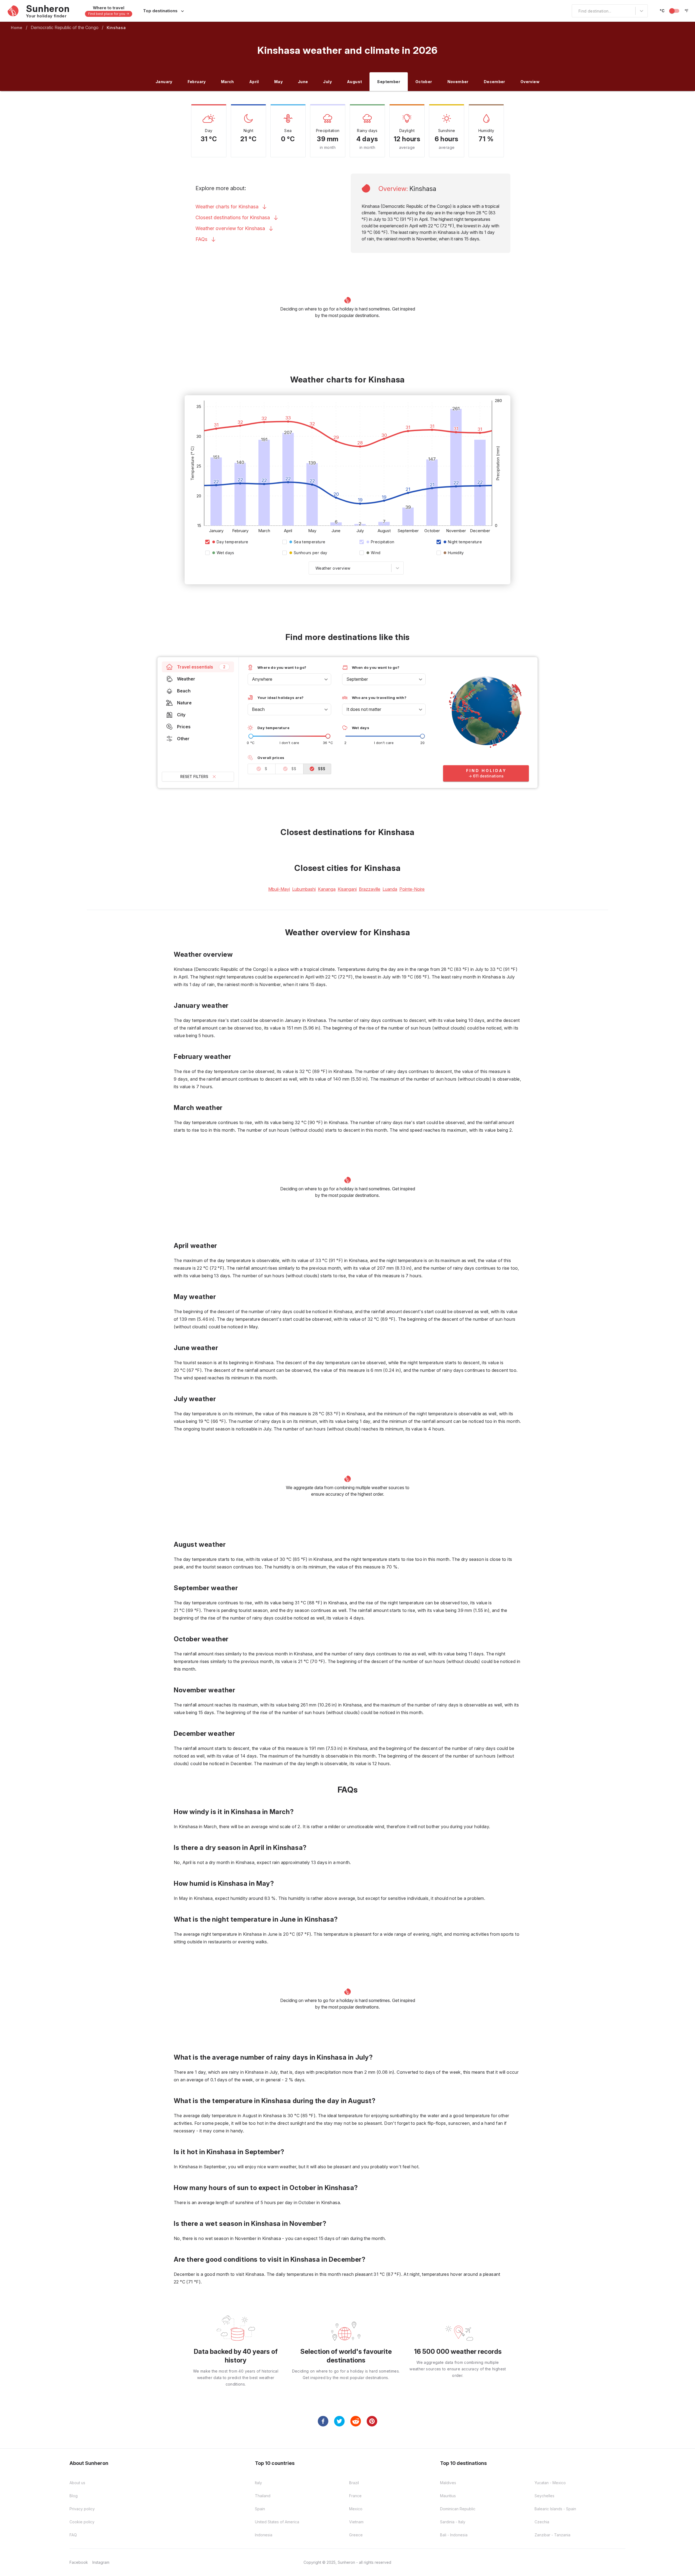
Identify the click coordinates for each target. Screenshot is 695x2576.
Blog (74, 2496)
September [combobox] (357, 679)
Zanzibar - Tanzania (552, 2535)
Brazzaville (370, 889)
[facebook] (323, 2421)
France (355, 2496)
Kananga (327, 889)
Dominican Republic (458, 2509)
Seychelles (544, 2496)
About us (77, 2483)
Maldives (448, 2483)
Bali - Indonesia (454, 2535)
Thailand (263, 2496)
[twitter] (339, 2421)
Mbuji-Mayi (279, 889)
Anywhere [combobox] (262, 679)
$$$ (322, 769)
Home (17, 28)
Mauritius (448, 2496)
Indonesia (264, 2535)
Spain (260, 2509)
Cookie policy (82, 2522)
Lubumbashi (304, 889)
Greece (356, 2535)
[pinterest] (372, 2421)
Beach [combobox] (258, 709)
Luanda (390, 889)
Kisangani (347, 889)
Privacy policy (82, 2509)
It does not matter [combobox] (364, 709)
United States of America (277, 2522)
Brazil (354, 2483)
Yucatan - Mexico (550, 2483)
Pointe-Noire (412, 889)
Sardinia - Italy (453, 2522)
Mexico (356, 2509)
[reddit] (356, 2421)
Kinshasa (116, 28)
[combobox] (575, 11)
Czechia (542, 2522)
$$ (294, 769)
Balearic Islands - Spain (555, 2509)
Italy (258, 2483)
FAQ (73, 2535)
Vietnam (356, 2522)
